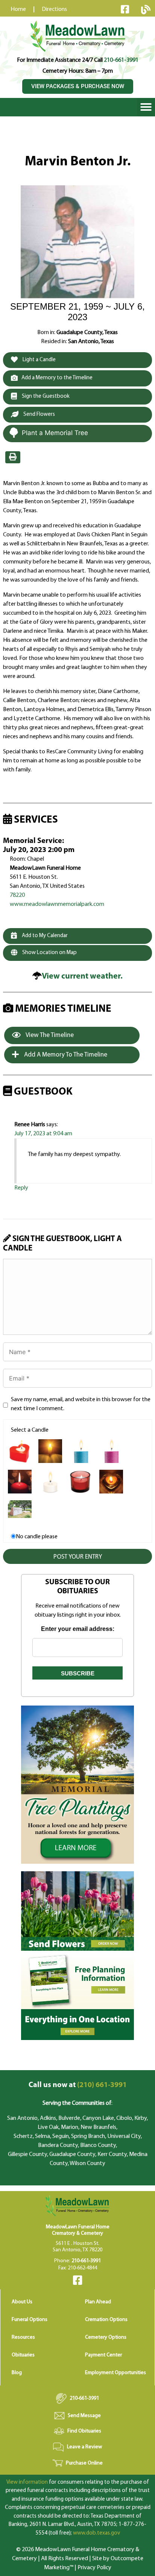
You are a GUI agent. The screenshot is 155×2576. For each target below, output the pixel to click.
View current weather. (82, 976)
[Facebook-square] (125, 9)
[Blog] (146, 9)
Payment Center (103, 2355)
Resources (23, 2337)
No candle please (37, 1537)
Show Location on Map (49, 953)
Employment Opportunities (115, 2373)
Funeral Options (30, 2320)
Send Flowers (39, 415)
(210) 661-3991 (78, 2085)
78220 (17, 895)
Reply (21, 1188)
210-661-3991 (121, 60)
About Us (22, 2302)
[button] (146, 107)
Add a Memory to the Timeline (57, 378)
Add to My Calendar (44, 936)
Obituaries (23, 2355)
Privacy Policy (94, 2568)
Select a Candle (30, 1430)
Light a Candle (39, 360)
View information (27, 2482)
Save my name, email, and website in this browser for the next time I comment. (81, 1404)
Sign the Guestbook (45, 396)
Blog (17, 2373)
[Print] (13, 457)
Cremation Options (106, 2320)
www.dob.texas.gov (96, 2533)
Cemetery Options (106, 2337)
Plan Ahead (98, 2302)
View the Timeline (49, 1035)
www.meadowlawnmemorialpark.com (57, 904)
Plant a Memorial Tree (55, 433)
